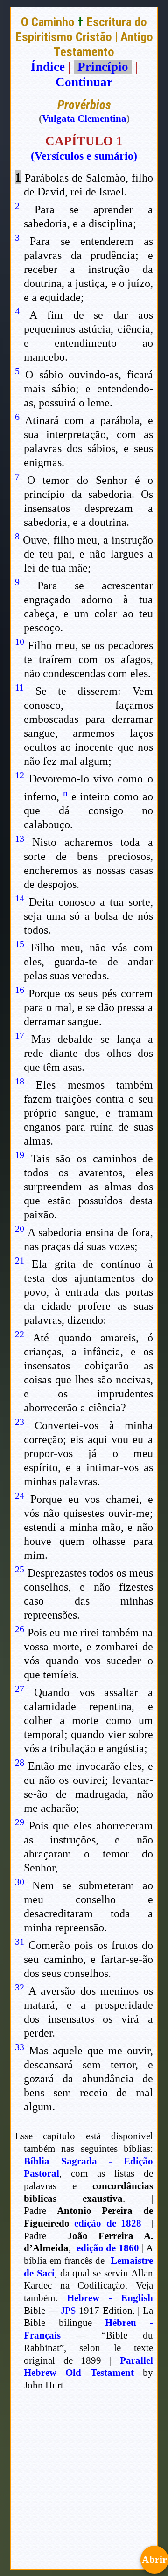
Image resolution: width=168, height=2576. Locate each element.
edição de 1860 (108, 2248)
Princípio (103, 67)
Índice (48, 67)
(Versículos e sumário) (84, 156)
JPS (69, 2311)
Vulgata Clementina (84, 119)
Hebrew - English (110, 2298)
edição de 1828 (108, 2223)
